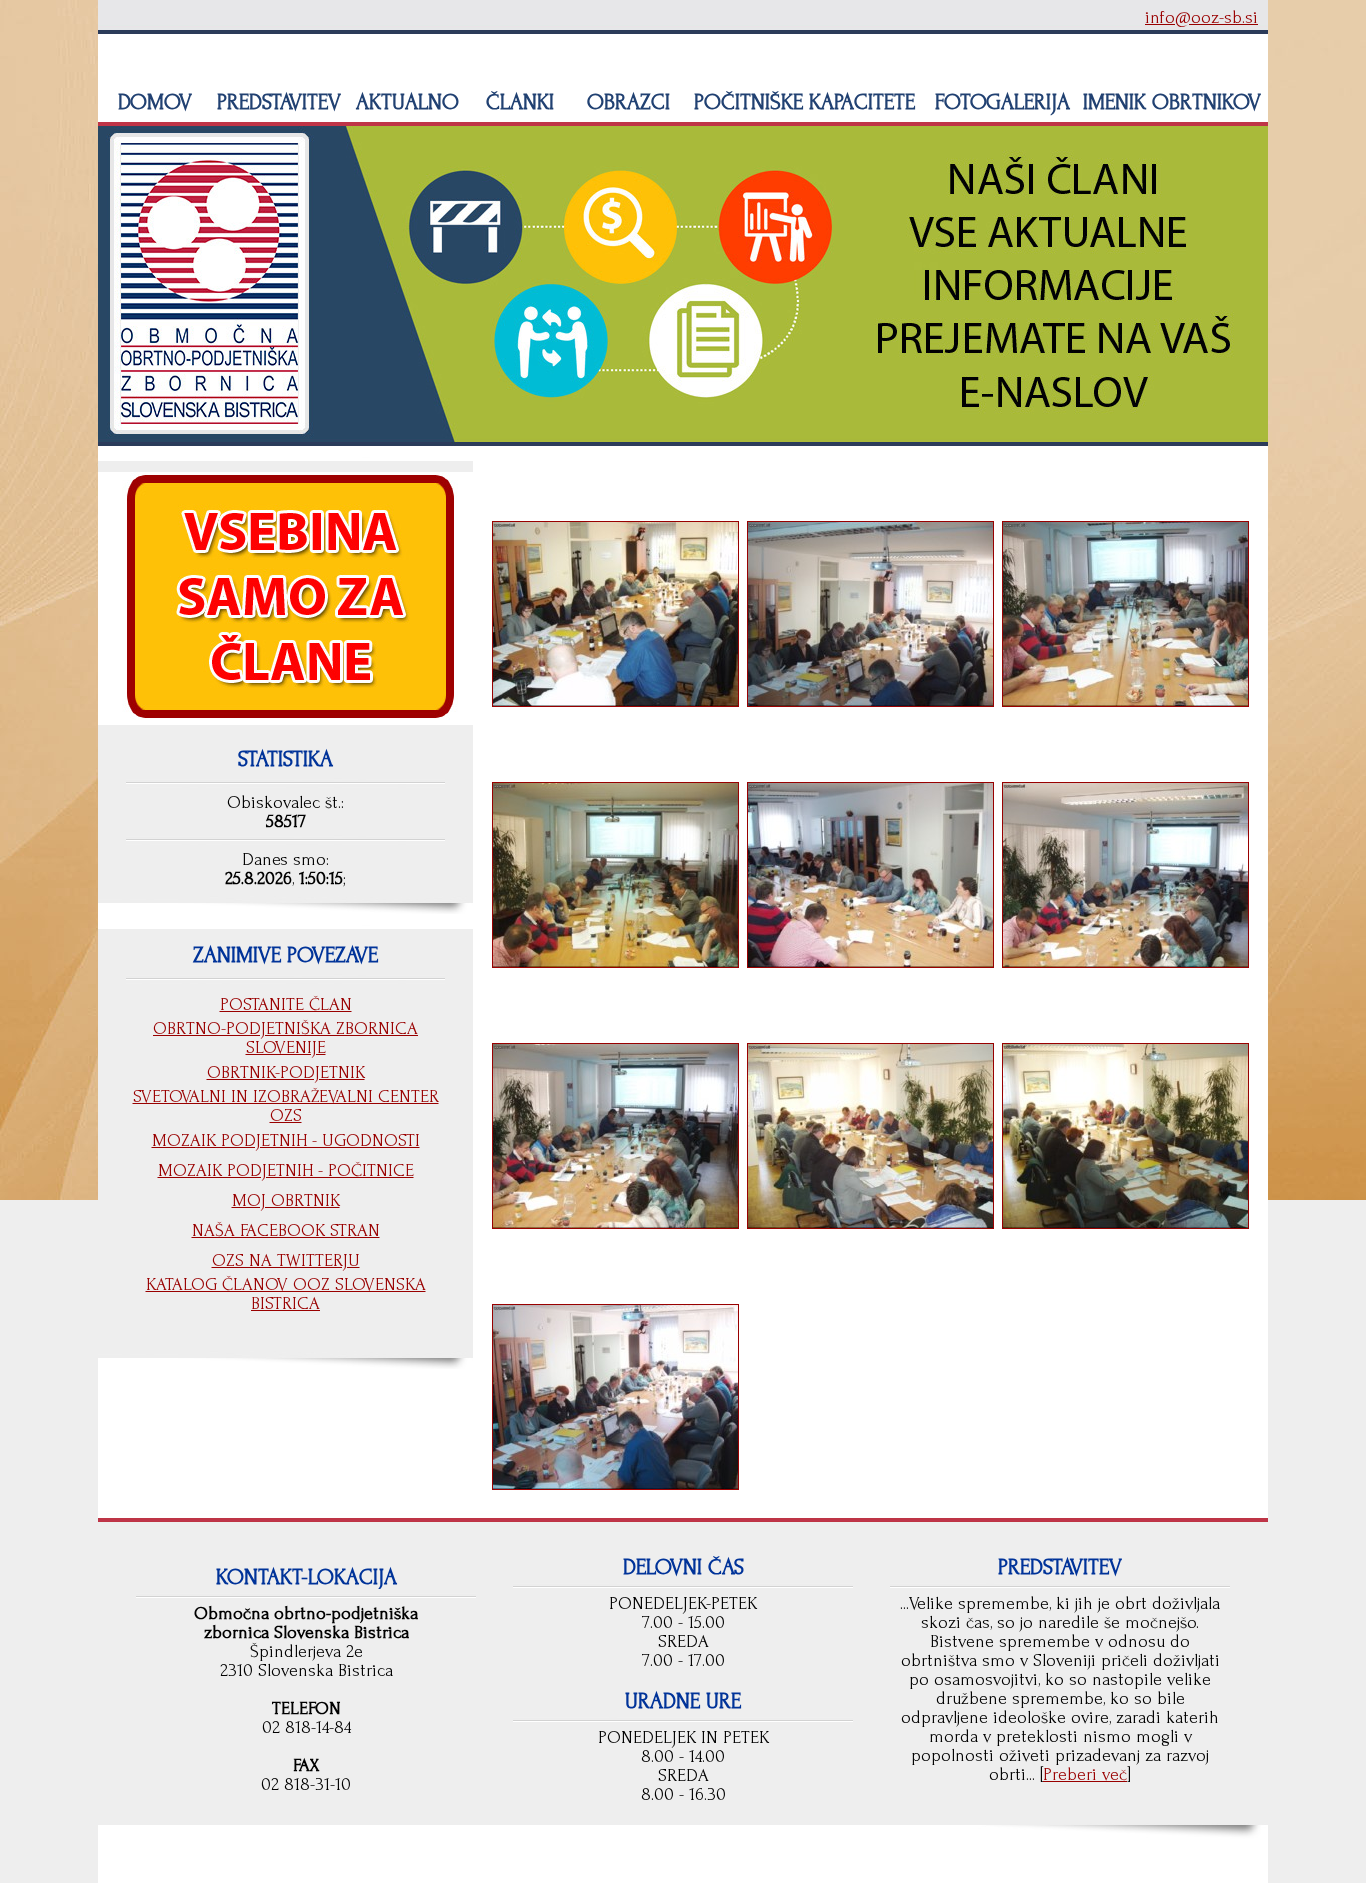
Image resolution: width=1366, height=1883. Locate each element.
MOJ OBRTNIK (286, 1200)
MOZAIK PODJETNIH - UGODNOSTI (286, 1140)
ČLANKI (517, 102)
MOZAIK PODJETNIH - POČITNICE (286, 1170)
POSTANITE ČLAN (286, 1004)
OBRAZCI (625, 102)
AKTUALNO (404, 102)
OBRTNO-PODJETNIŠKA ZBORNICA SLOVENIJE (285, 1038)
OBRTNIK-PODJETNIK (286, 1072)
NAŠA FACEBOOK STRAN (286, 1230)
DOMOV (152, 102)
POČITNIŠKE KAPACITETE (801, 102)
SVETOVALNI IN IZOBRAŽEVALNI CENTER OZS (286, 1106)
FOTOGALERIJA (999, 102)
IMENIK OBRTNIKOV (1172, 102)
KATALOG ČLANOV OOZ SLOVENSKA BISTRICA (286, 1294)
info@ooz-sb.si (1201, 17)
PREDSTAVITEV (276, 102)
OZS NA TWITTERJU (286, 1260)
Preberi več (1085, 1774)
